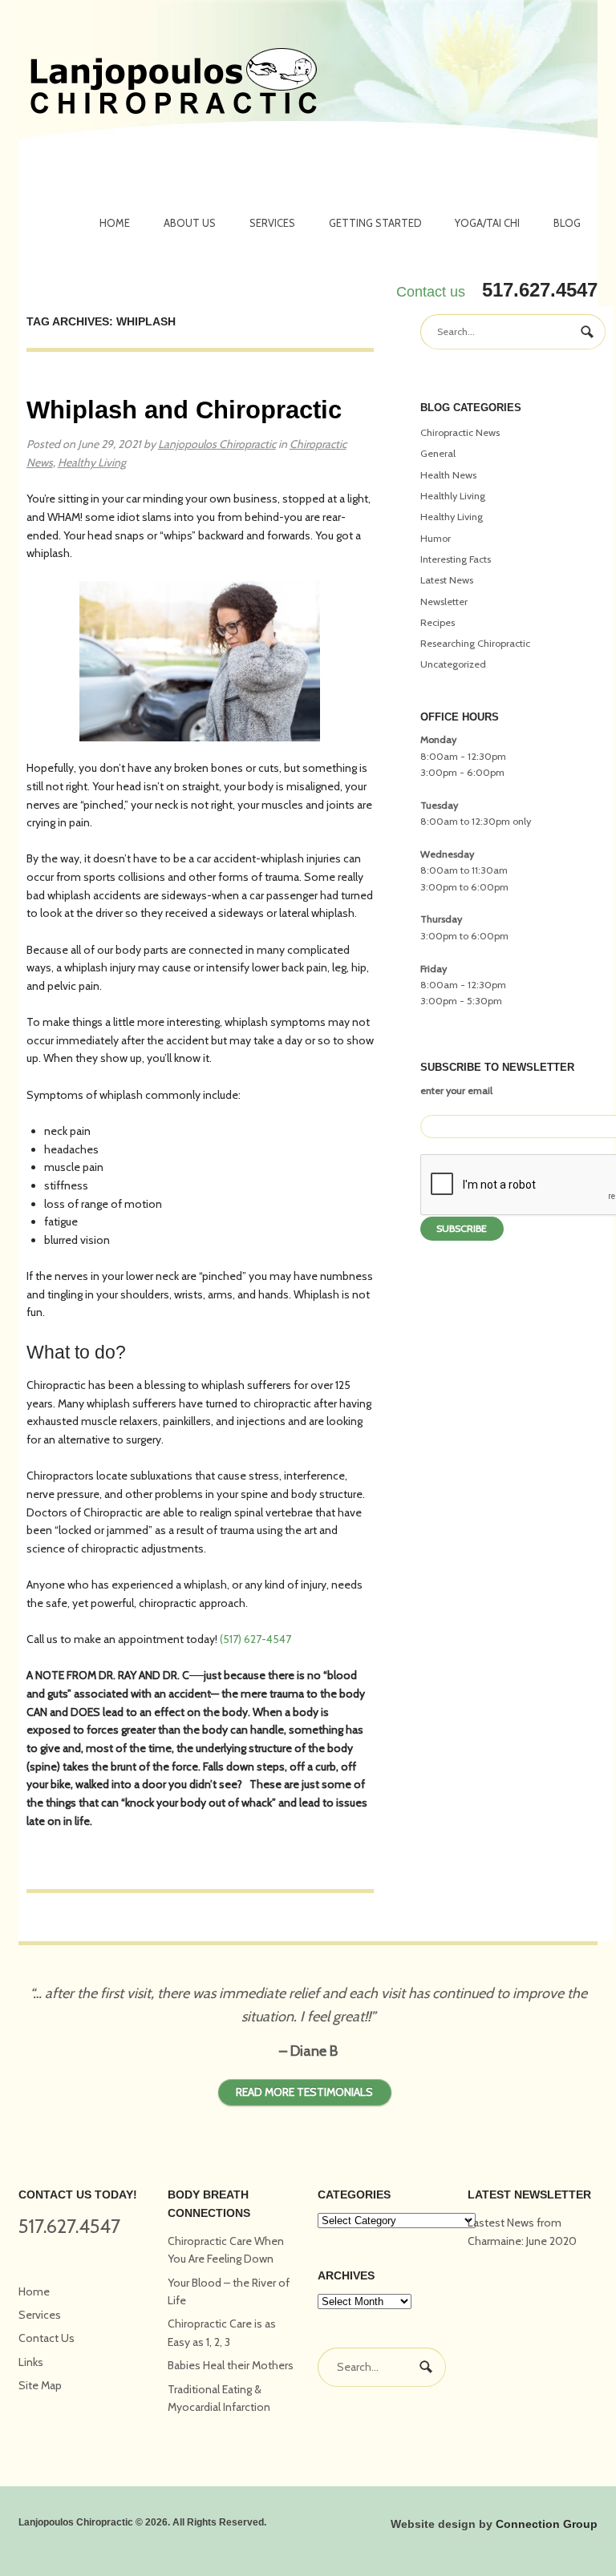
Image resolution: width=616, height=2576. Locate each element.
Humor (436, 538)
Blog (567, 223)
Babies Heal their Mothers (231, 2365)
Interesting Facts (456, 559)
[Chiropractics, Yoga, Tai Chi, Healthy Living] (174, 83)
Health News (448, 475)
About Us (190, 223)
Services (272, 223)
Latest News (447, 580)
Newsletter (444, 602)
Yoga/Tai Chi (487, 223)
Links (31, 2362)
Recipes (438, 622)
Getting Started (375, 223)
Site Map (40, 2385)
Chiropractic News (460, 432)
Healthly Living (453, 496)
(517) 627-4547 (255, 1639)
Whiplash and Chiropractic (184, 410)
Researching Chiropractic (475, 643)
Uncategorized (453, 664)
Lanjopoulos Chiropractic (217, 444)
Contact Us (47, 2338)
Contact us (431, 292)
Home (115, 223)
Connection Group (547, 2524)
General (438, 453)
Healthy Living (92, 462)
